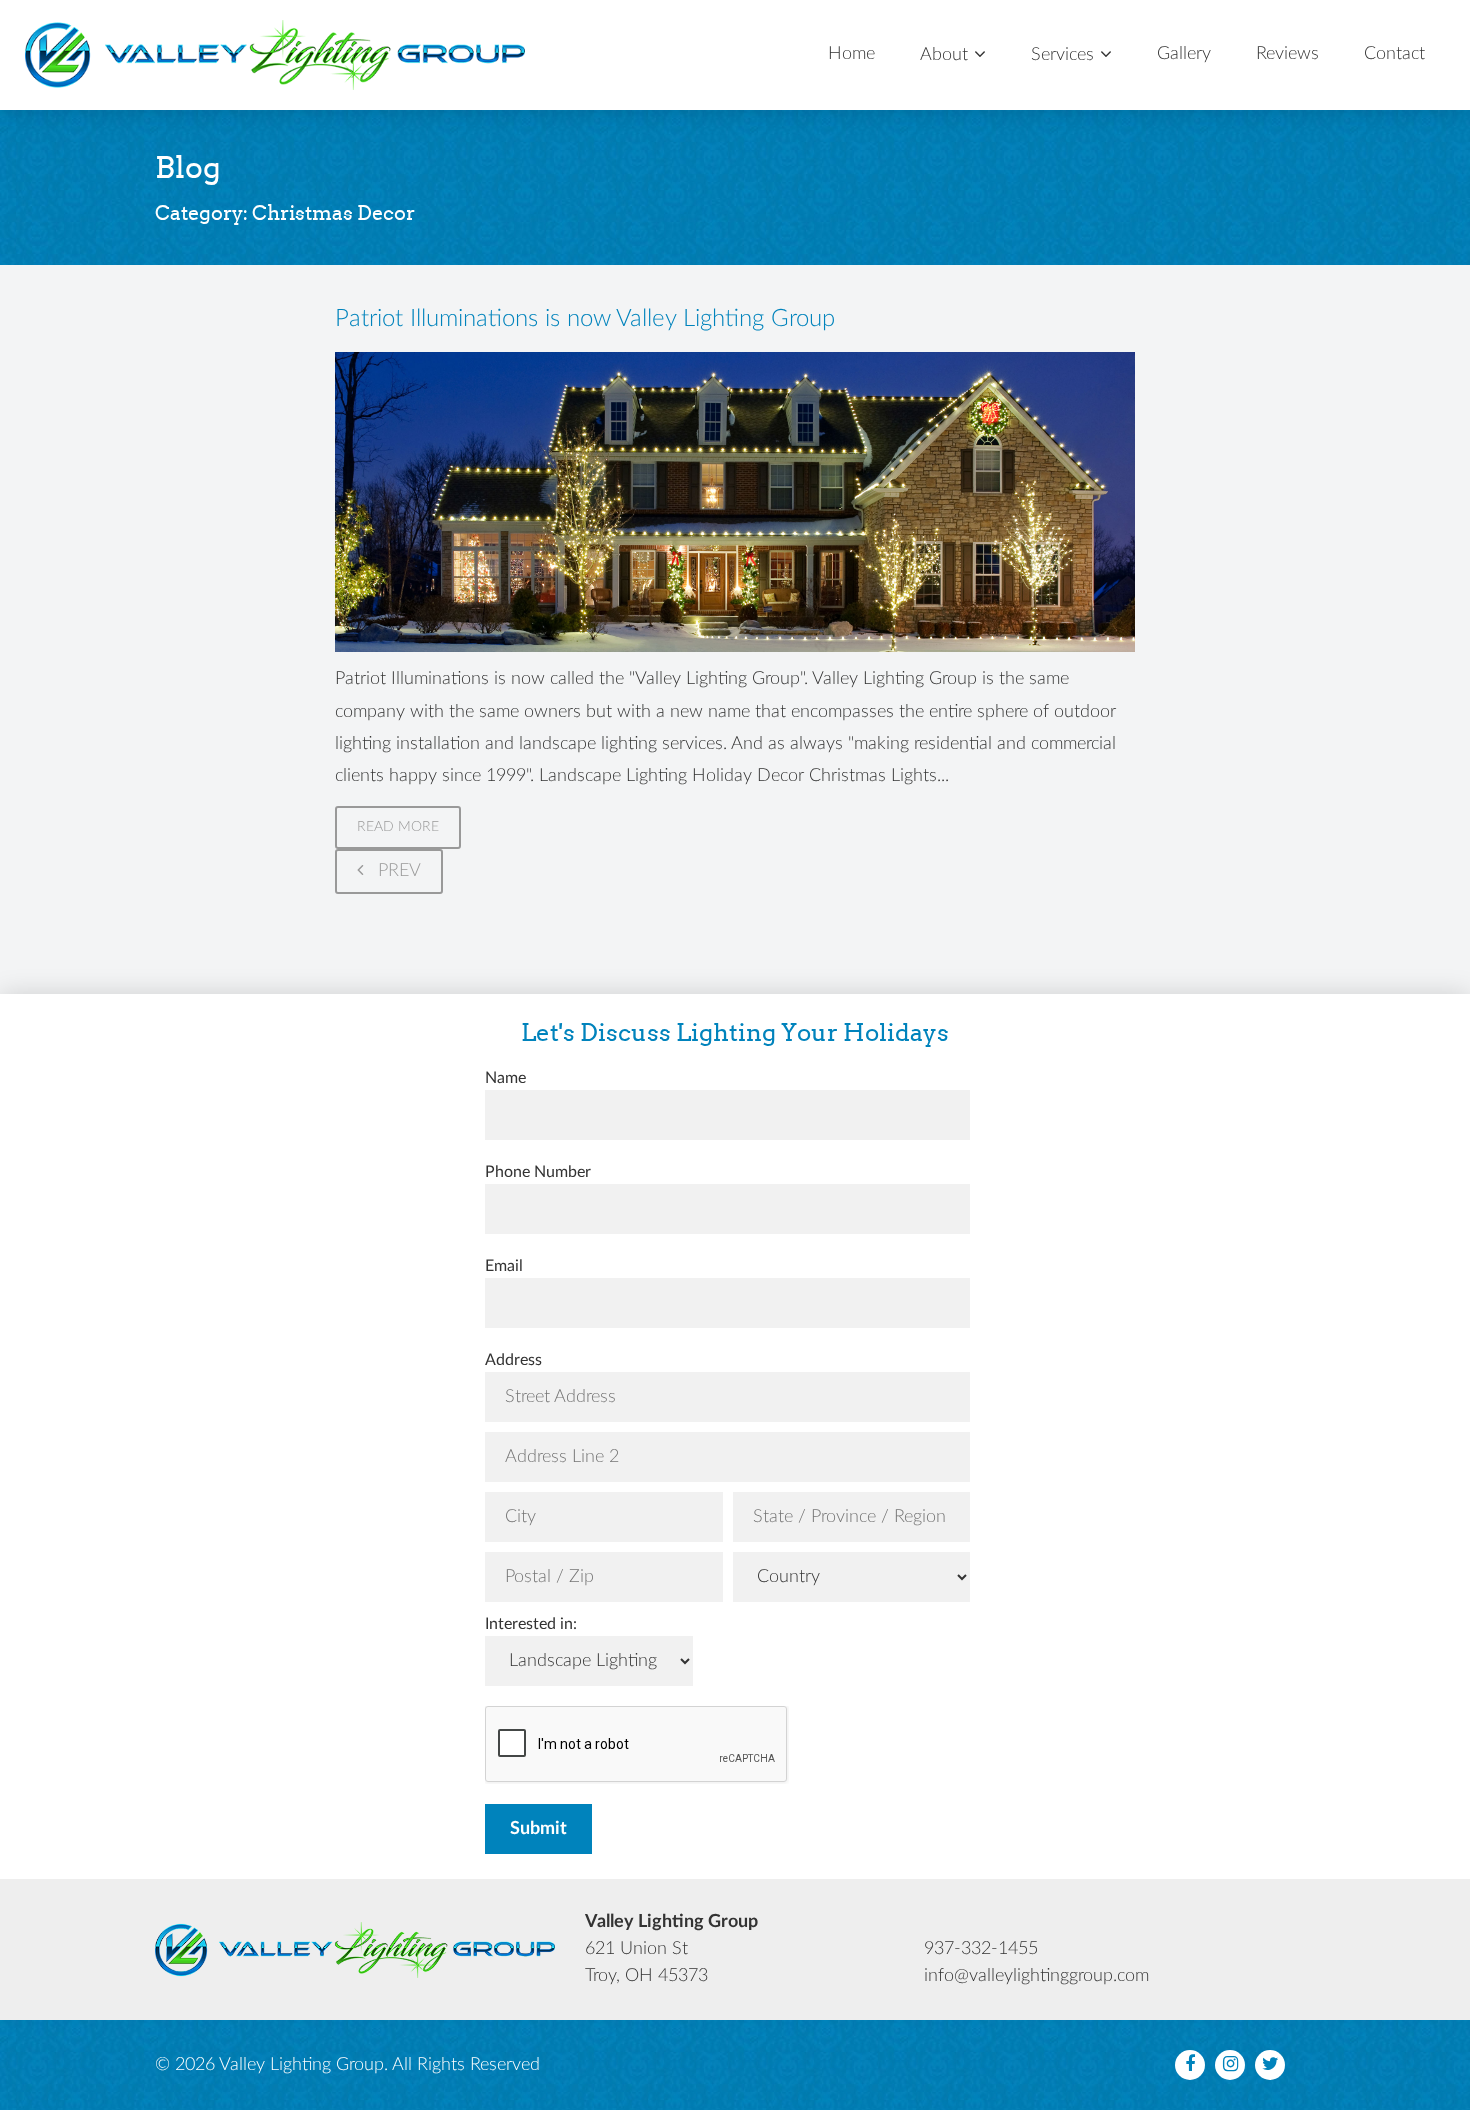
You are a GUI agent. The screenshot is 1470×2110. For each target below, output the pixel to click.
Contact (1394, 54)
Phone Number (538, 1172)
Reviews (1287, 54)
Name (505, 1078)
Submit (538, 1829)
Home (851, 54)
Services (1062, 55)
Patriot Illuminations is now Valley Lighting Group (585, 319)
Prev (397, 871)
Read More (398, 827)
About (944, 55)
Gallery (1184, 54)
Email (504, 1266)
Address (513, 1360)
